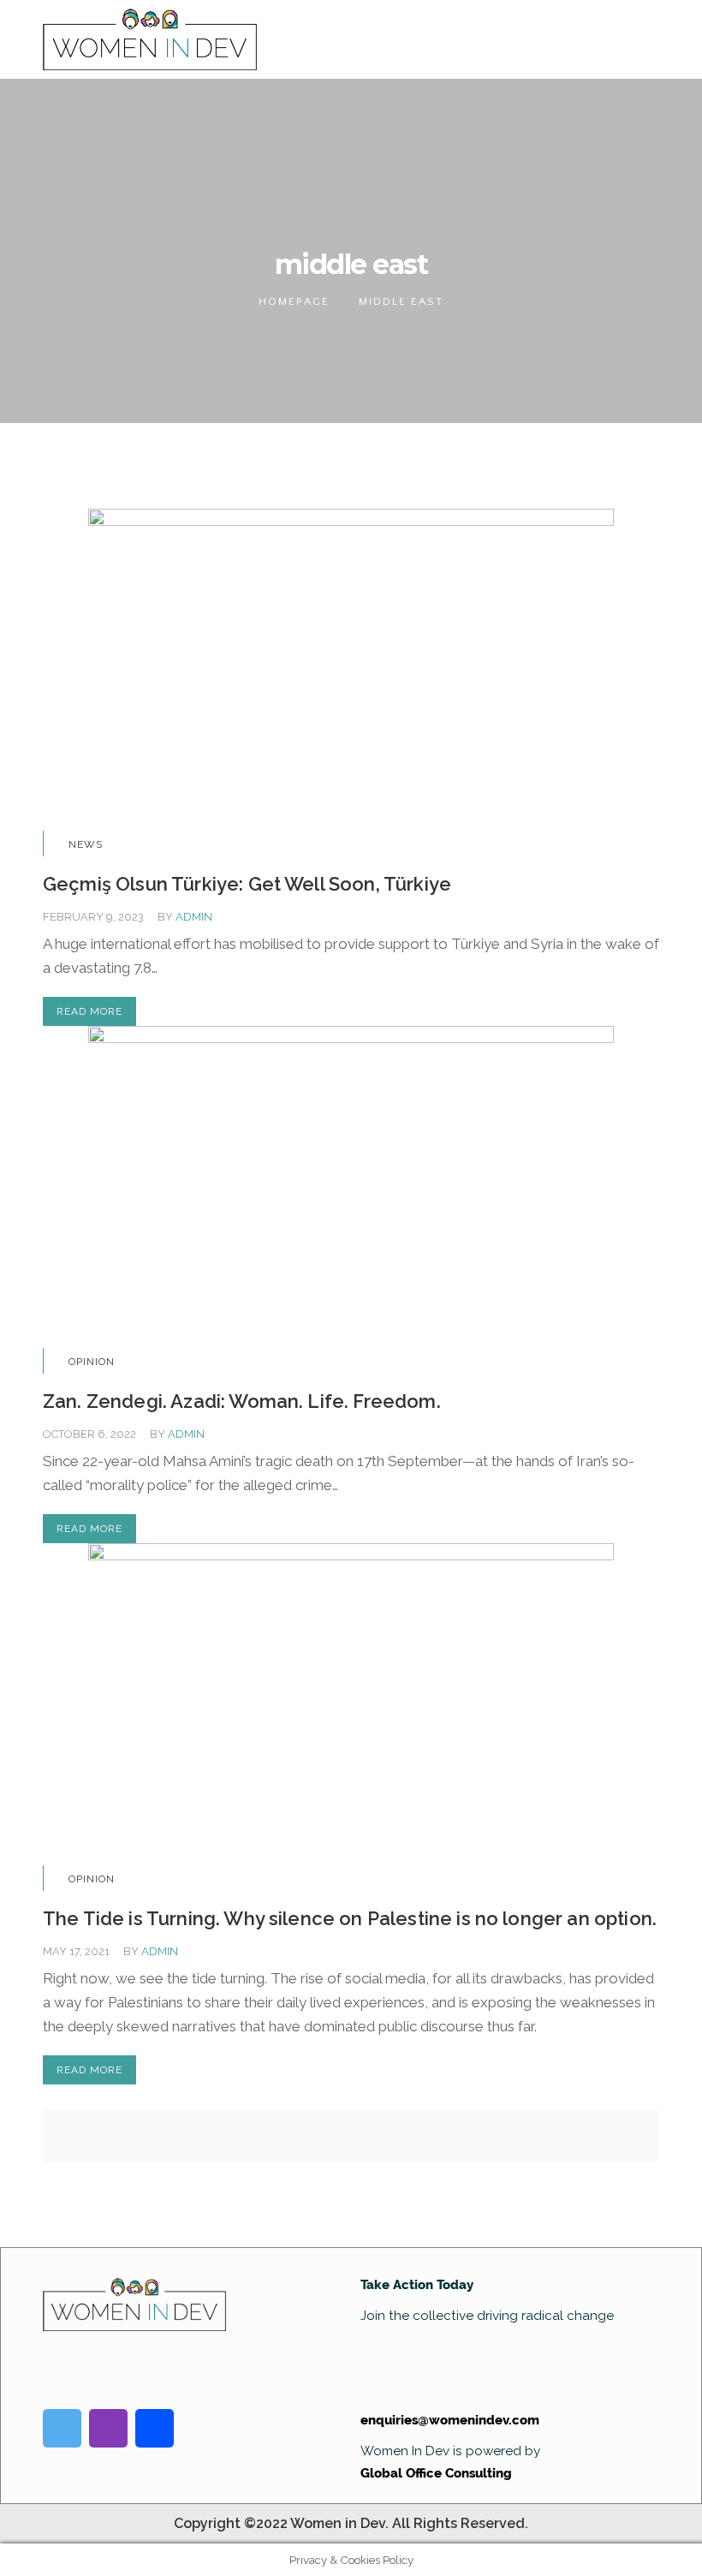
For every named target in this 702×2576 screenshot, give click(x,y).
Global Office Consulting (436, 2473)
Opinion (92, 1362)
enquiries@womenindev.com (450, 2420)
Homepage (294, 301)
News (86, 844)
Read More (89, 1011)
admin (194, 917)
